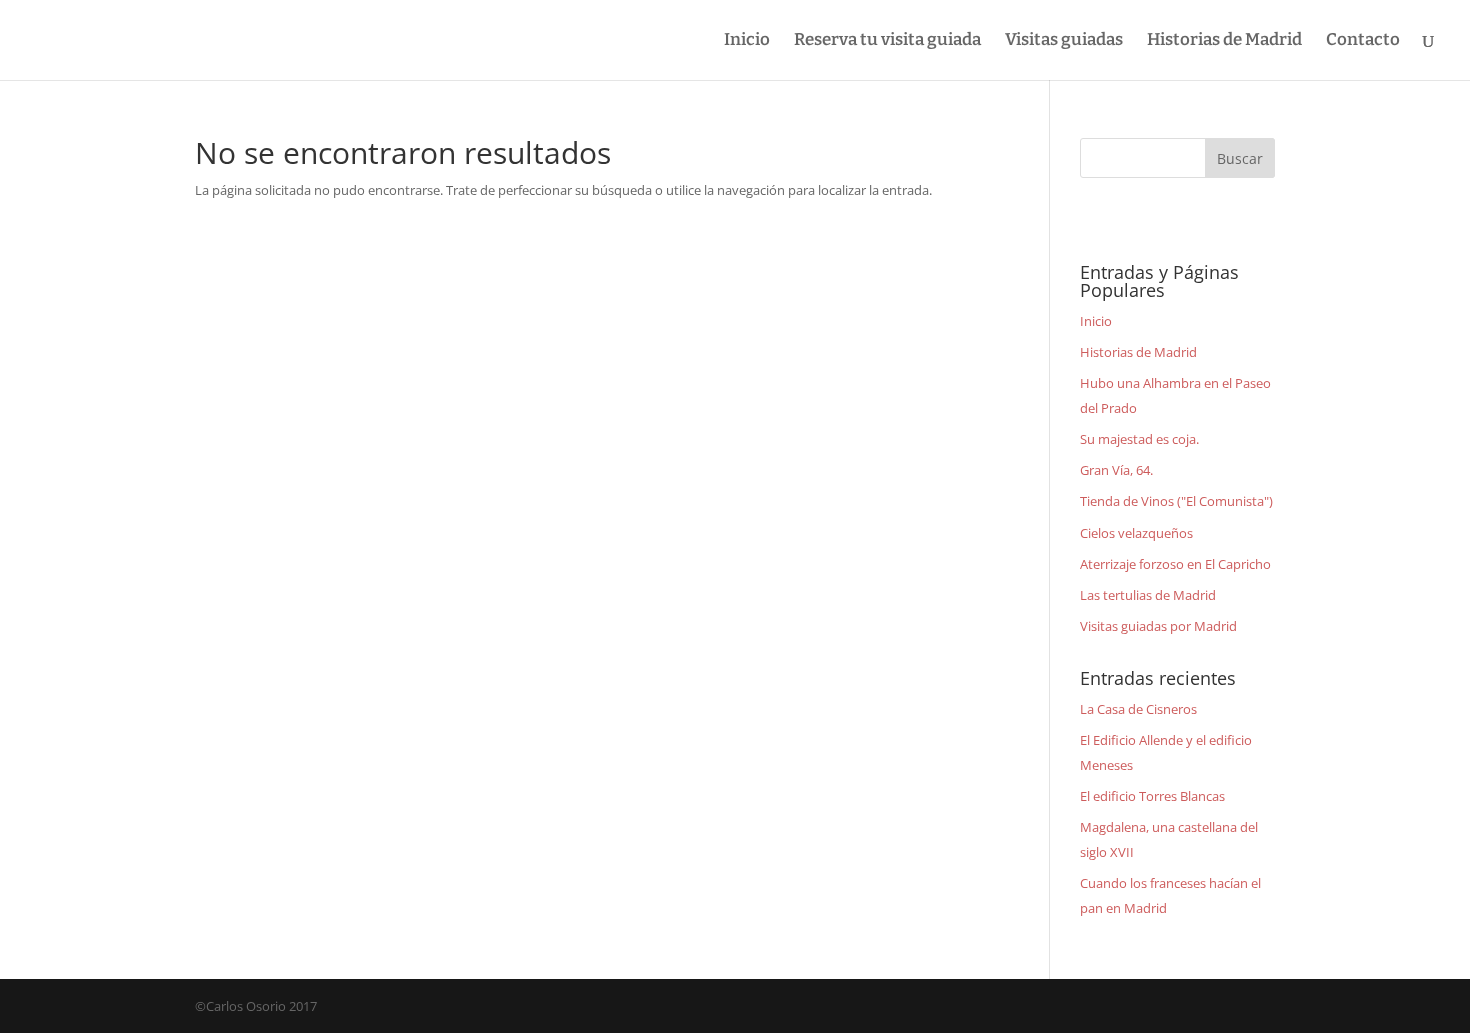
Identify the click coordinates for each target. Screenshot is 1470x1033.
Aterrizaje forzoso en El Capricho (1175, 564)
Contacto (1363, 41)
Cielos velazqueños (1136, 533)
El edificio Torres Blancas (1152, 796)
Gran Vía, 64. (1116, 470)
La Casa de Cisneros (1138, 709)
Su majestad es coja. (1139, 439)
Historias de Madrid (1224, 41)
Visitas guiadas (1064, 41)
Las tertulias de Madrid (1148, 595)
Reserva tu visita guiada (887, 41)
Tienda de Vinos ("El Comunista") (1176, 501)
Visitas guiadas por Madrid (1158, 626)
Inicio (747, 41)
